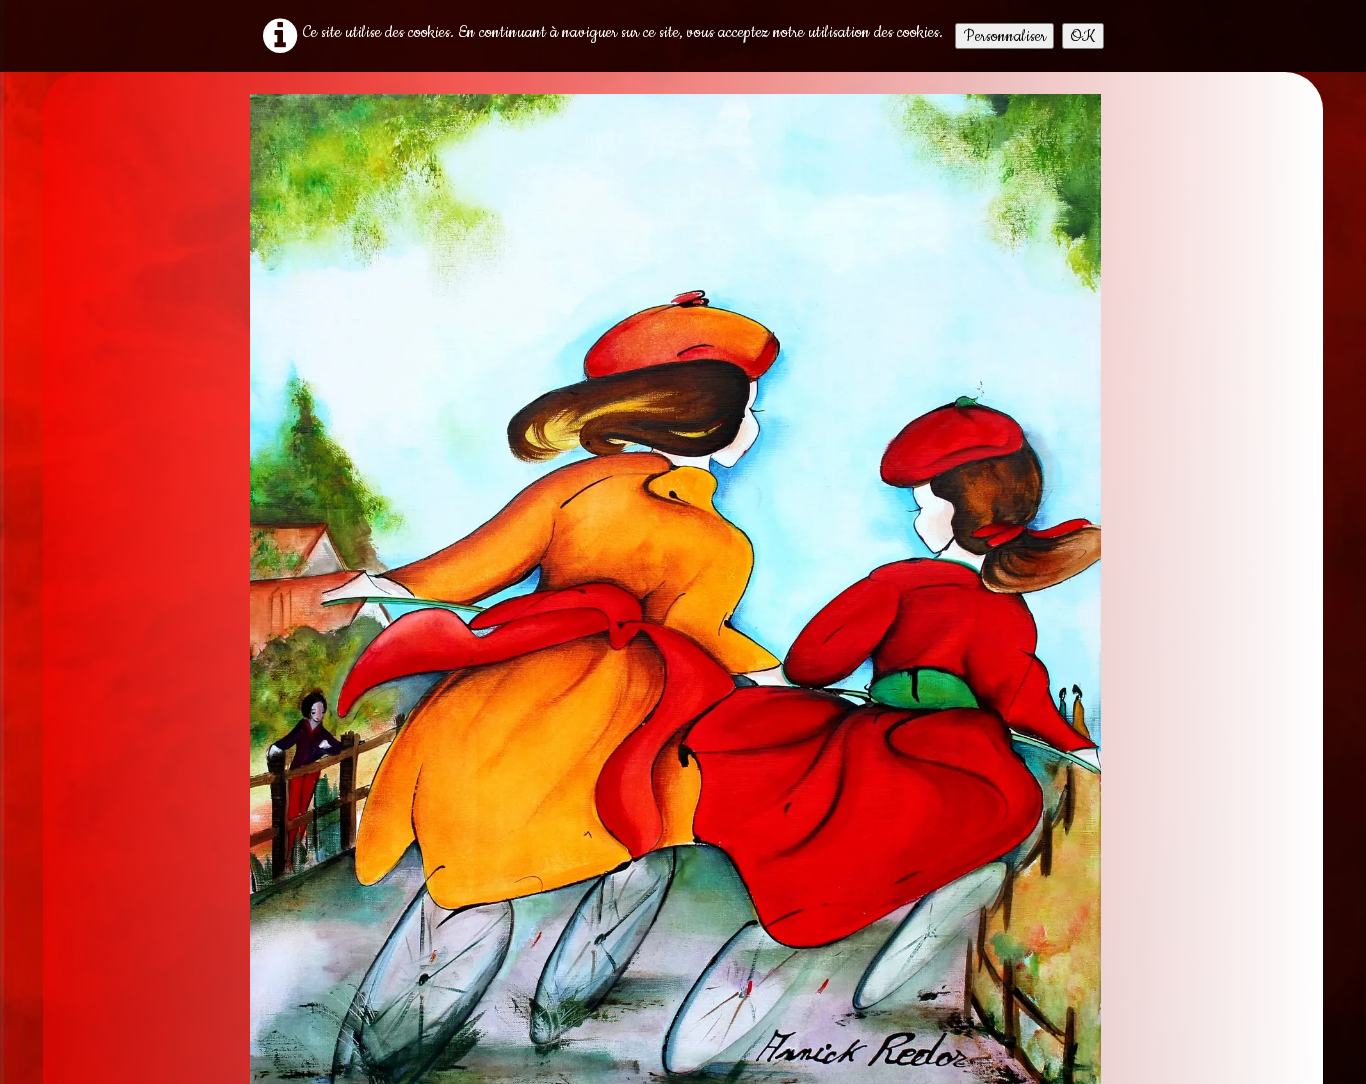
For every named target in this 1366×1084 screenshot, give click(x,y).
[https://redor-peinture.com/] (675, 605)
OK (1083, 36)
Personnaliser (1004, 36)
